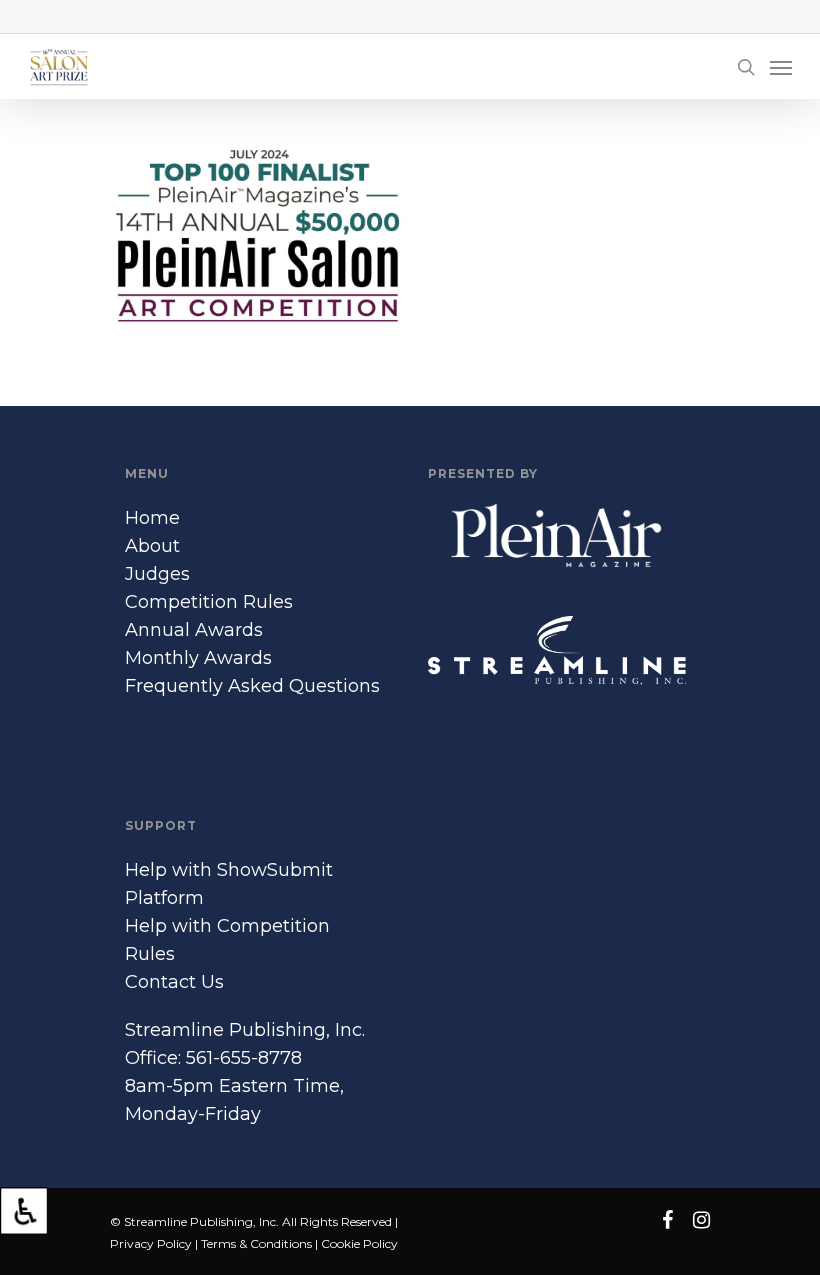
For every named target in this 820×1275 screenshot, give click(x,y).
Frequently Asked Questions (252, 686)
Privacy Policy (151, 1243)
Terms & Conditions (256, 1243)
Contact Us (174, 982)
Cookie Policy (359, 1243)
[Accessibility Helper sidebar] (24, 1211)
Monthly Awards (198, 658)
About (152, 546)
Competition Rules (209, 602)
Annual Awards (194, 630)
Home (152, 518)
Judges (157, 574)
